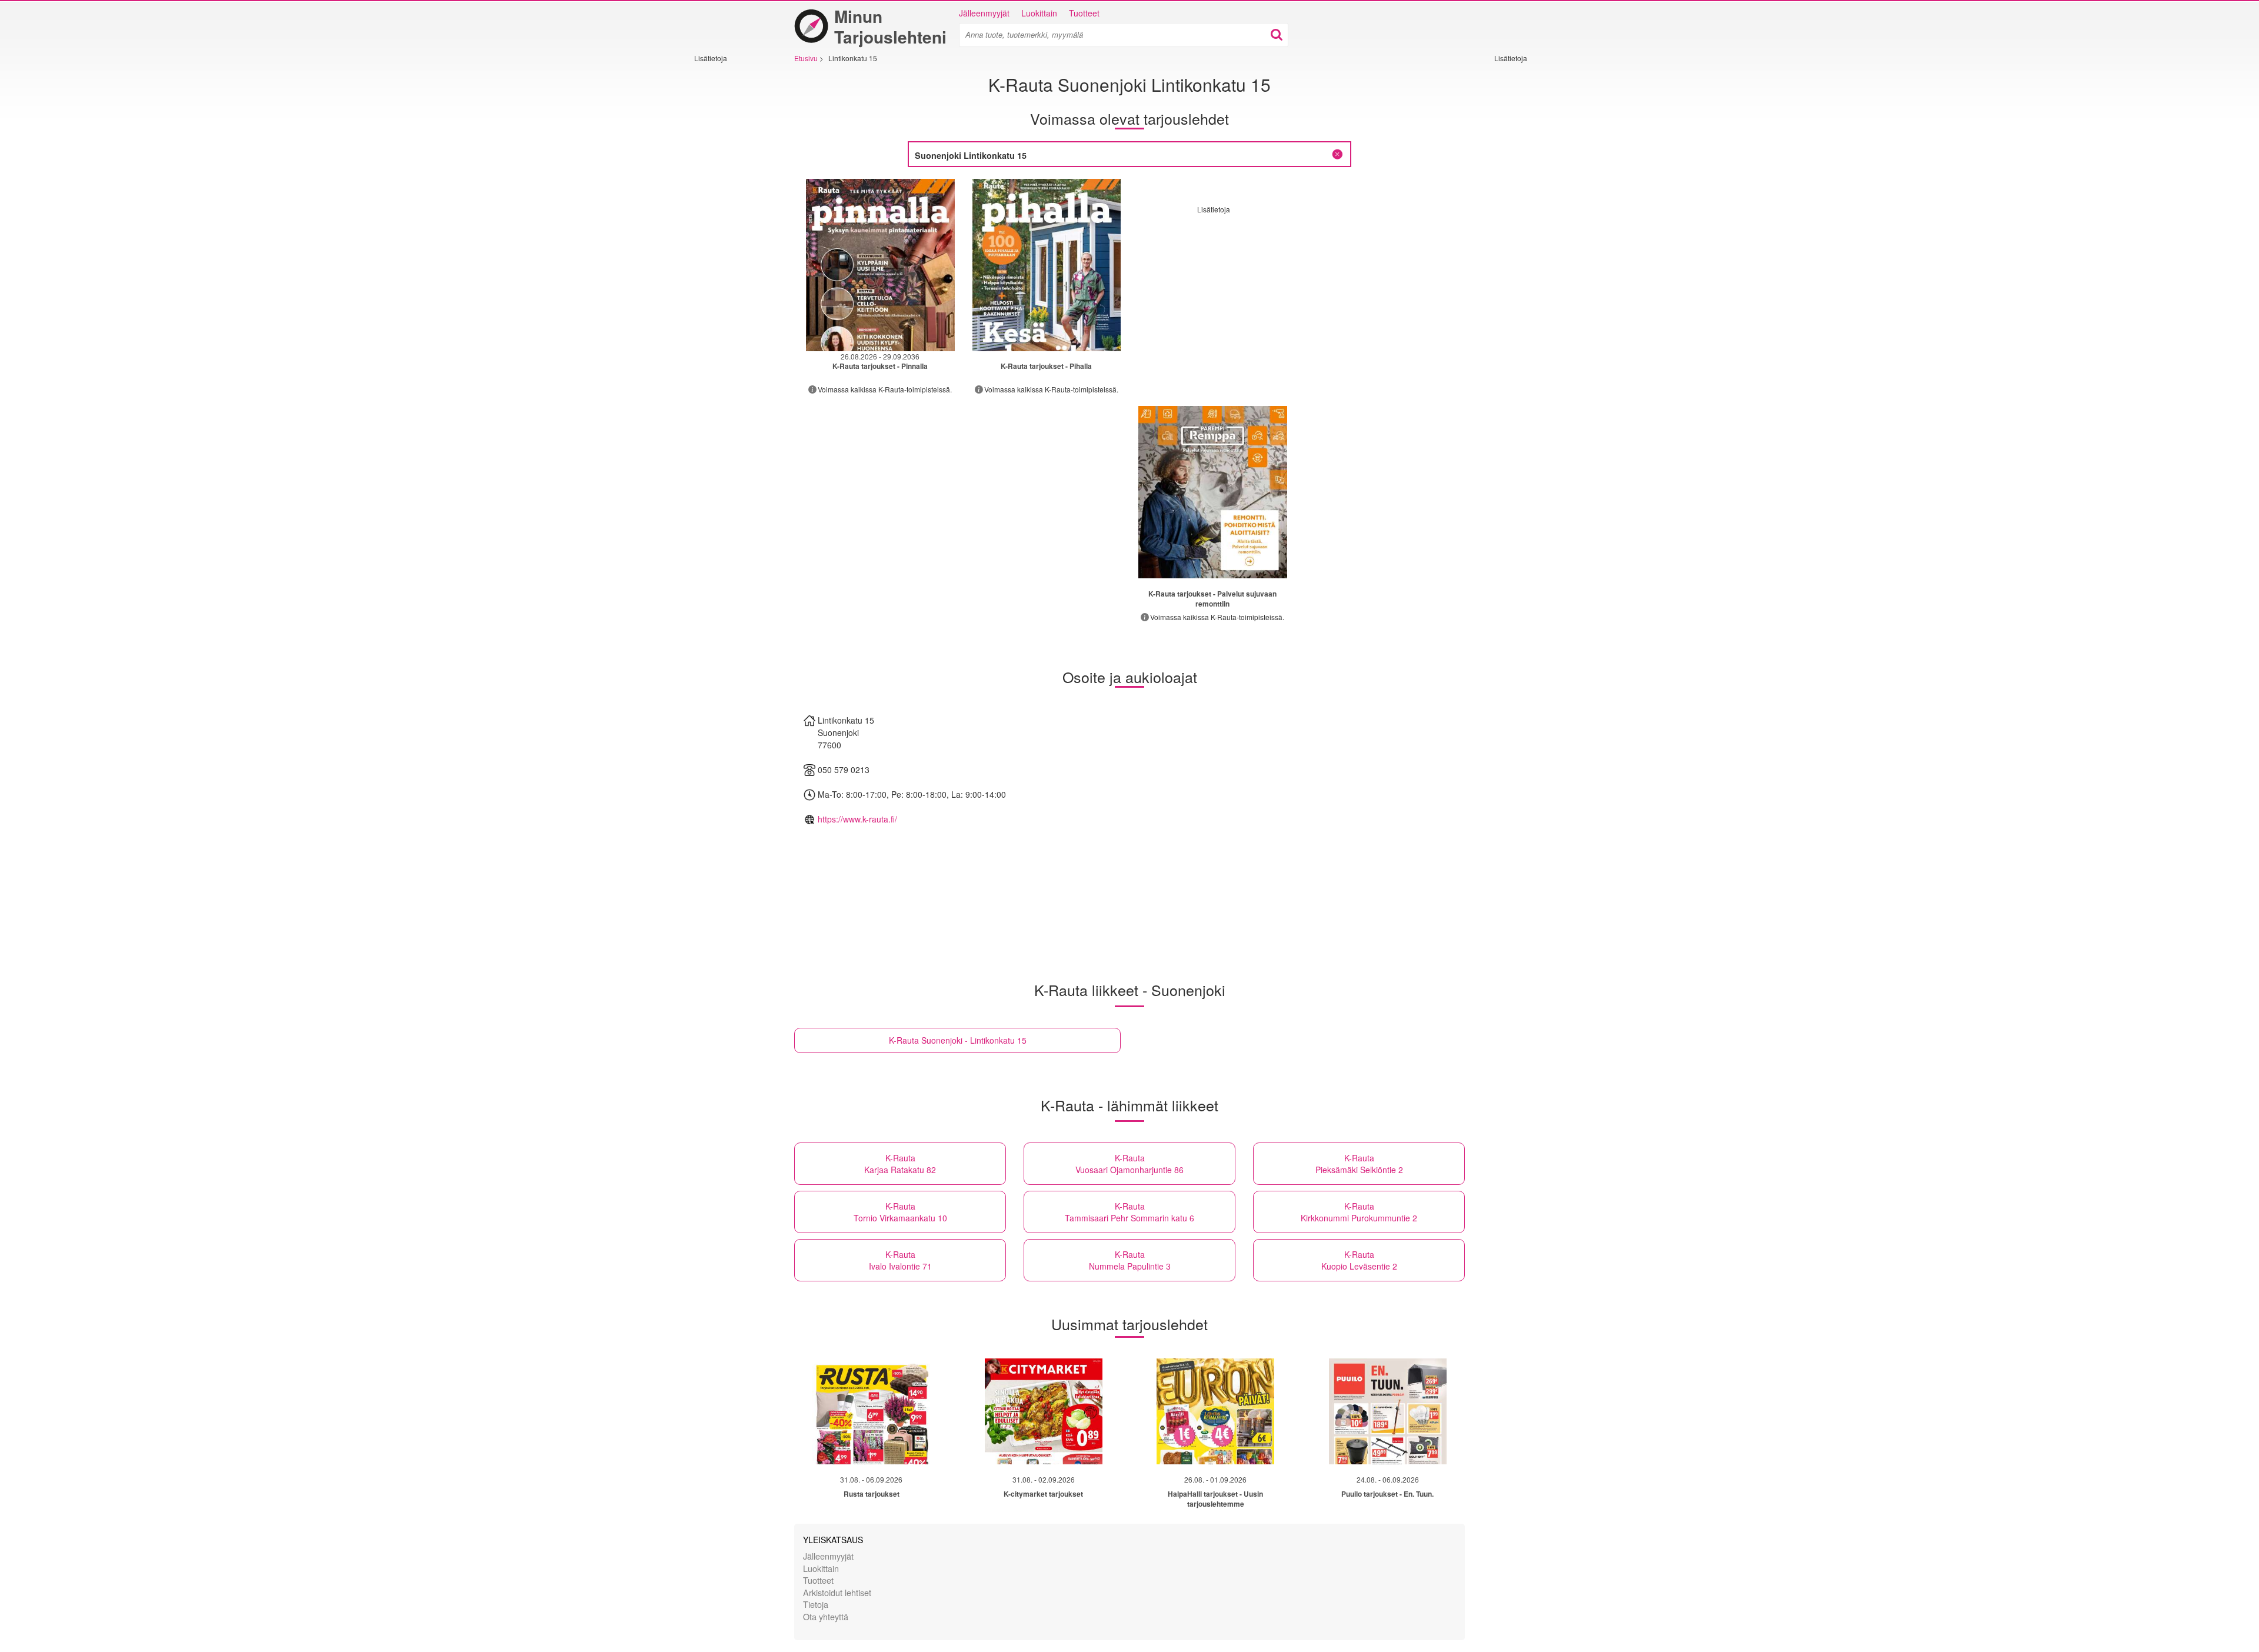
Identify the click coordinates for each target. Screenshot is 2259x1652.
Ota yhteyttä (826, 1616)
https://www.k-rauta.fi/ (857, 819)
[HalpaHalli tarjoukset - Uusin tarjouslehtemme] (1215, 1411)
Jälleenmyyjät (984, 13)
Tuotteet (1084, 13)
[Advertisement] (729, 239)
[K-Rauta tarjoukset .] (880, 265)
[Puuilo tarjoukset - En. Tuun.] (1388, 1411)
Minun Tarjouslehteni (890, 26)
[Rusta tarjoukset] (871, 1411)
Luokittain (1039, 13)
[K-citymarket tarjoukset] (1044, 1411)
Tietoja (816, 1604)
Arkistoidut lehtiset (837, 1592)
